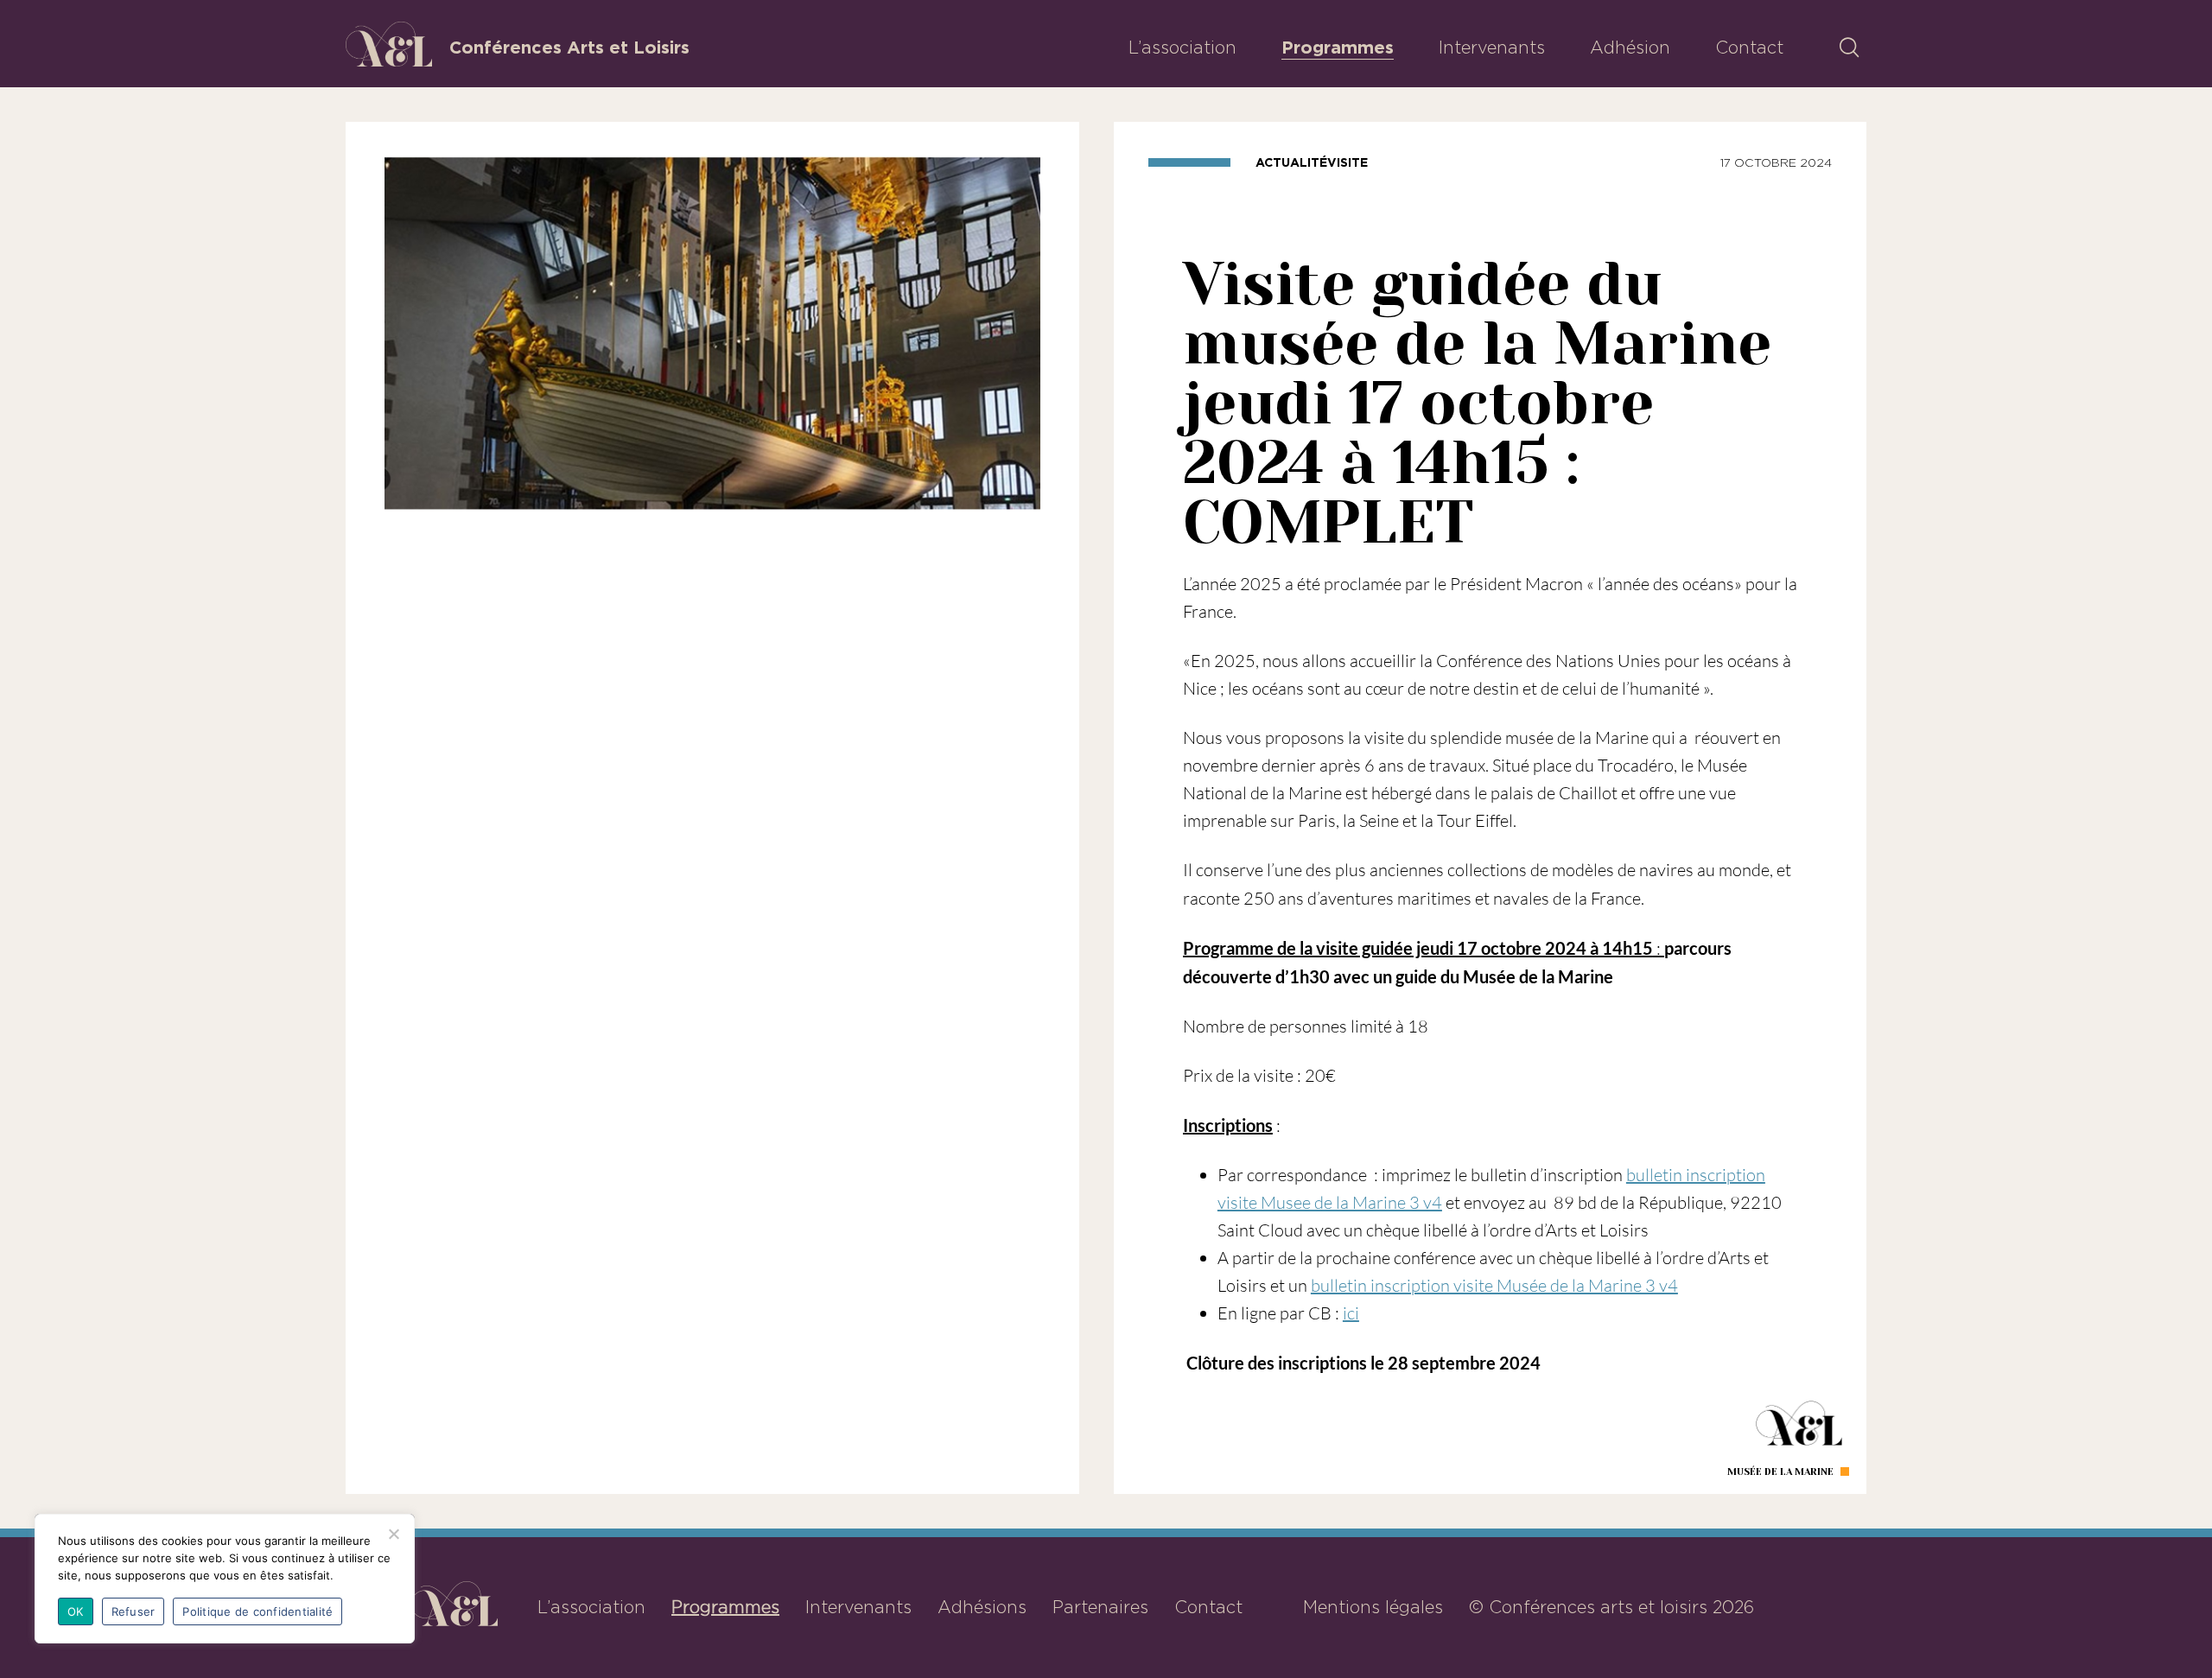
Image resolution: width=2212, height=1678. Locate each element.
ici (1351, 1313)
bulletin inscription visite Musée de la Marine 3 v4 (1494, 1285)
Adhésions (982, 1607)
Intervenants (1492, 48)
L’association (1182, 48)
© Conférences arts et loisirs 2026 (1611, 1607)
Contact (1749, 48)
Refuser (133, 1611)
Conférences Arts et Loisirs (569, 48)
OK (76, 1611)
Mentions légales (1373, 1607)
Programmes (1338, 48)
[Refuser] (393, 1534)
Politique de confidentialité (257, 1611)
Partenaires (1100, 1607)
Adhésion (1630, 48)
